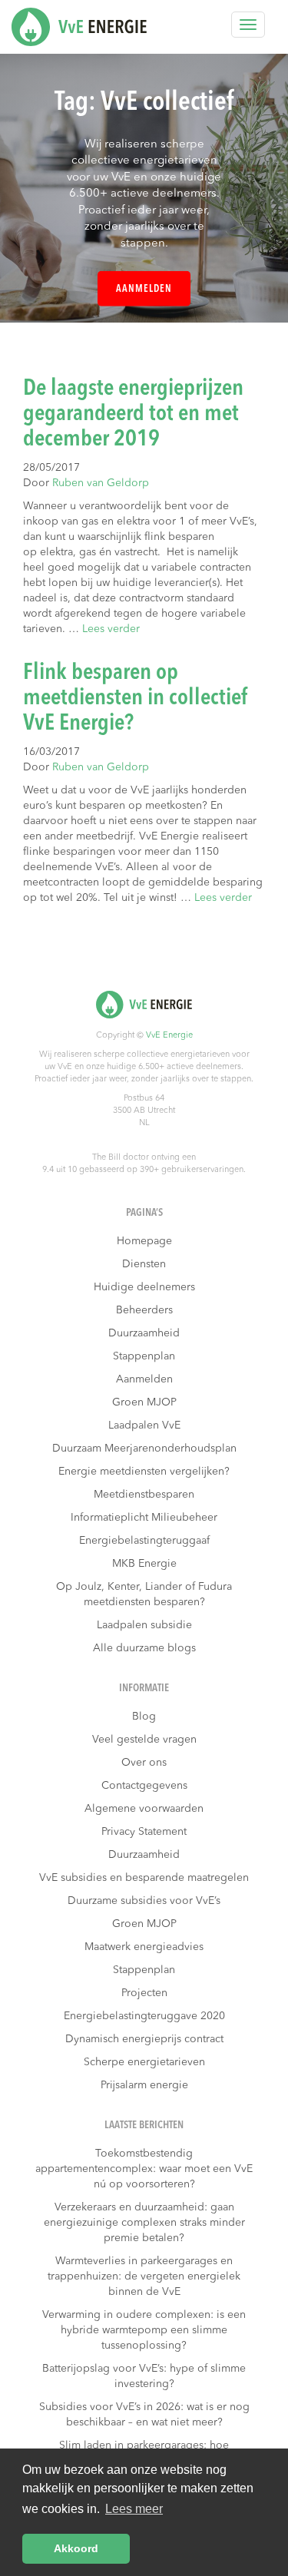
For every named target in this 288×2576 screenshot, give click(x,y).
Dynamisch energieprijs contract (144, 2039)
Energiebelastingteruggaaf (144, 1541)
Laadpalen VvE (144, 1425)
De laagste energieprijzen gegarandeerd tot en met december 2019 (133, 414)
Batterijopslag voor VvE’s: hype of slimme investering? (144, 2376)
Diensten (144, 1264)
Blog (144, 1717)
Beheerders (144, 1310)
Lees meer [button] (134, 2509)
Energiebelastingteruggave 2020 (144, 2016)
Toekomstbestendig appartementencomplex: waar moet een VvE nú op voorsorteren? (144, 2169)
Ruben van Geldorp (101, 483)
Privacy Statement (144, 1832)
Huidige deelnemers (144, 1287)
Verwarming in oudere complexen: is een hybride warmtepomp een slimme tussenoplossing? (144, 2330)
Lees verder (111, 629)
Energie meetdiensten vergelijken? (144, 1472)
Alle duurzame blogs (144, 1648)
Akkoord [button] (76, 2548)
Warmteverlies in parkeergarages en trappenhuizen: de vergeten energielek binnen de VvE (144, 2276)
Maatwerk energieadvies (144, 1947)
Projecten (144, 1993)
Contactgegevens (144, 1786)
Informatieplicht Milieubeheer (144, 1518)
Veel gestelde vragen (144, 1740)
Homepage (144, 1241)
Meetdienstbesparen (144, 1495)
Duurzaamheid (144, 1333)
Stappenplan (144, 1356)
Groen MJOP (144, 1402)
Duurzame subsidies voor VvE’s (144, 1901)
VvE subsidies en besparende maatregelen (144, 1878)
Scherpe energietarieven (144, 2062)
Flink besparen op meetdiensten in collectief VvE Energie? (136, 698)
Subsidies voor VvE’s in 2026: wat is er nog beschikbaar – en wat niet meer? (144, 2415)
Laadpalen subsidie (144, 1625)
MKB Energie (144, 1564)
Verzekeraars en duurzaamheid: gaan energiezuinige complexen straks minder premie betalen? (144, 2223)
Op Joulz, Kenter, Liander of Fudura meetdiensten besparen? (144, 1594)
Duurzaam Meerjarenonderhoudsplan (144, 1449)
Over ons (144, 1763)
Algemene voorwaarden (144, 1809)
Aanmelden (144, 289)
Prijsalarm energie (144, 2085)
